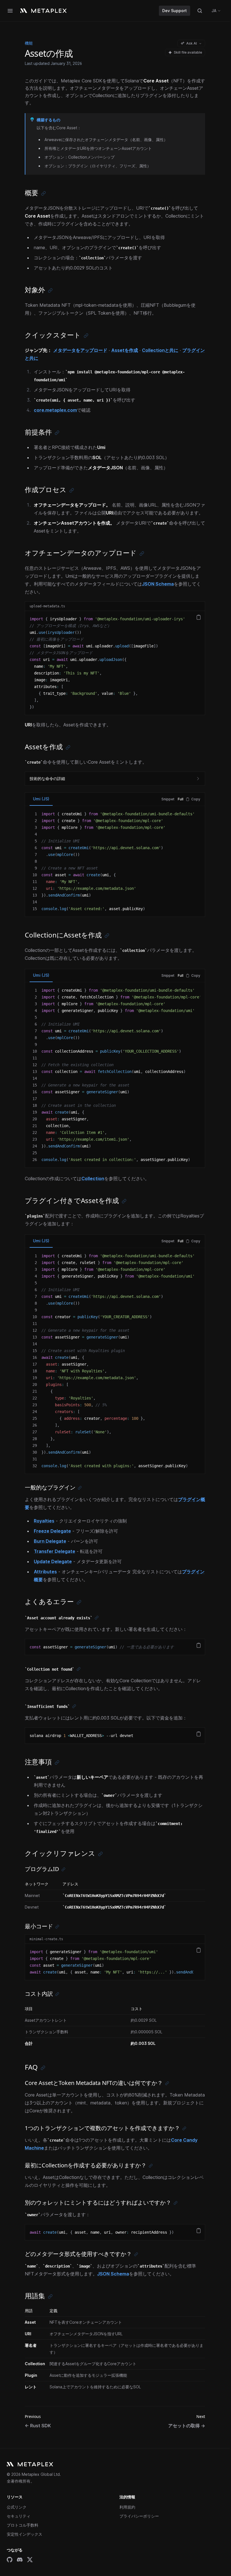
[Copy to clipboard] (199, 617)
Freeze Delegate (52, 1531)
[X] (30, 2560)
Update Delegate (53, 1561)
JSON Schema (158, 584)
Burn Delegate (50, 1541)
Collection (93, 1179)
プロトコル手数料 (23, 2525)
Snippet (168, 799)
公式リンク (17, 2507)
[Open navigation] (10, 11)
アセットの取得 (187, 2426)
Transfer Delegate (55, 1551)
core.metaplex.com (55, 410)
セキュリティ (19, 2516)
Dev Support (175, 11)
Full (181, 799)
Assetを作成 (125, 350)
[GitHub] (10, 2560)
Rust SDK (38, 2426)
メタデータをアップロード (80, 350)
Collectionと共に (160, 350)
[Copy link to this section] (44, 193)
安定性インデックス (25, 2534)
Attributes (45, 1572)
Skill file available (188, 52)
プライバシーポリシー (139, 2516)
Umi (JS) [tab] (41, 799)
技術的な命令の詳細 (47, 778)
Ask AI (192, 43)
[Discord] (20, 2560)
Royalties (44, 1521)
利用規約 (127, 2507)
